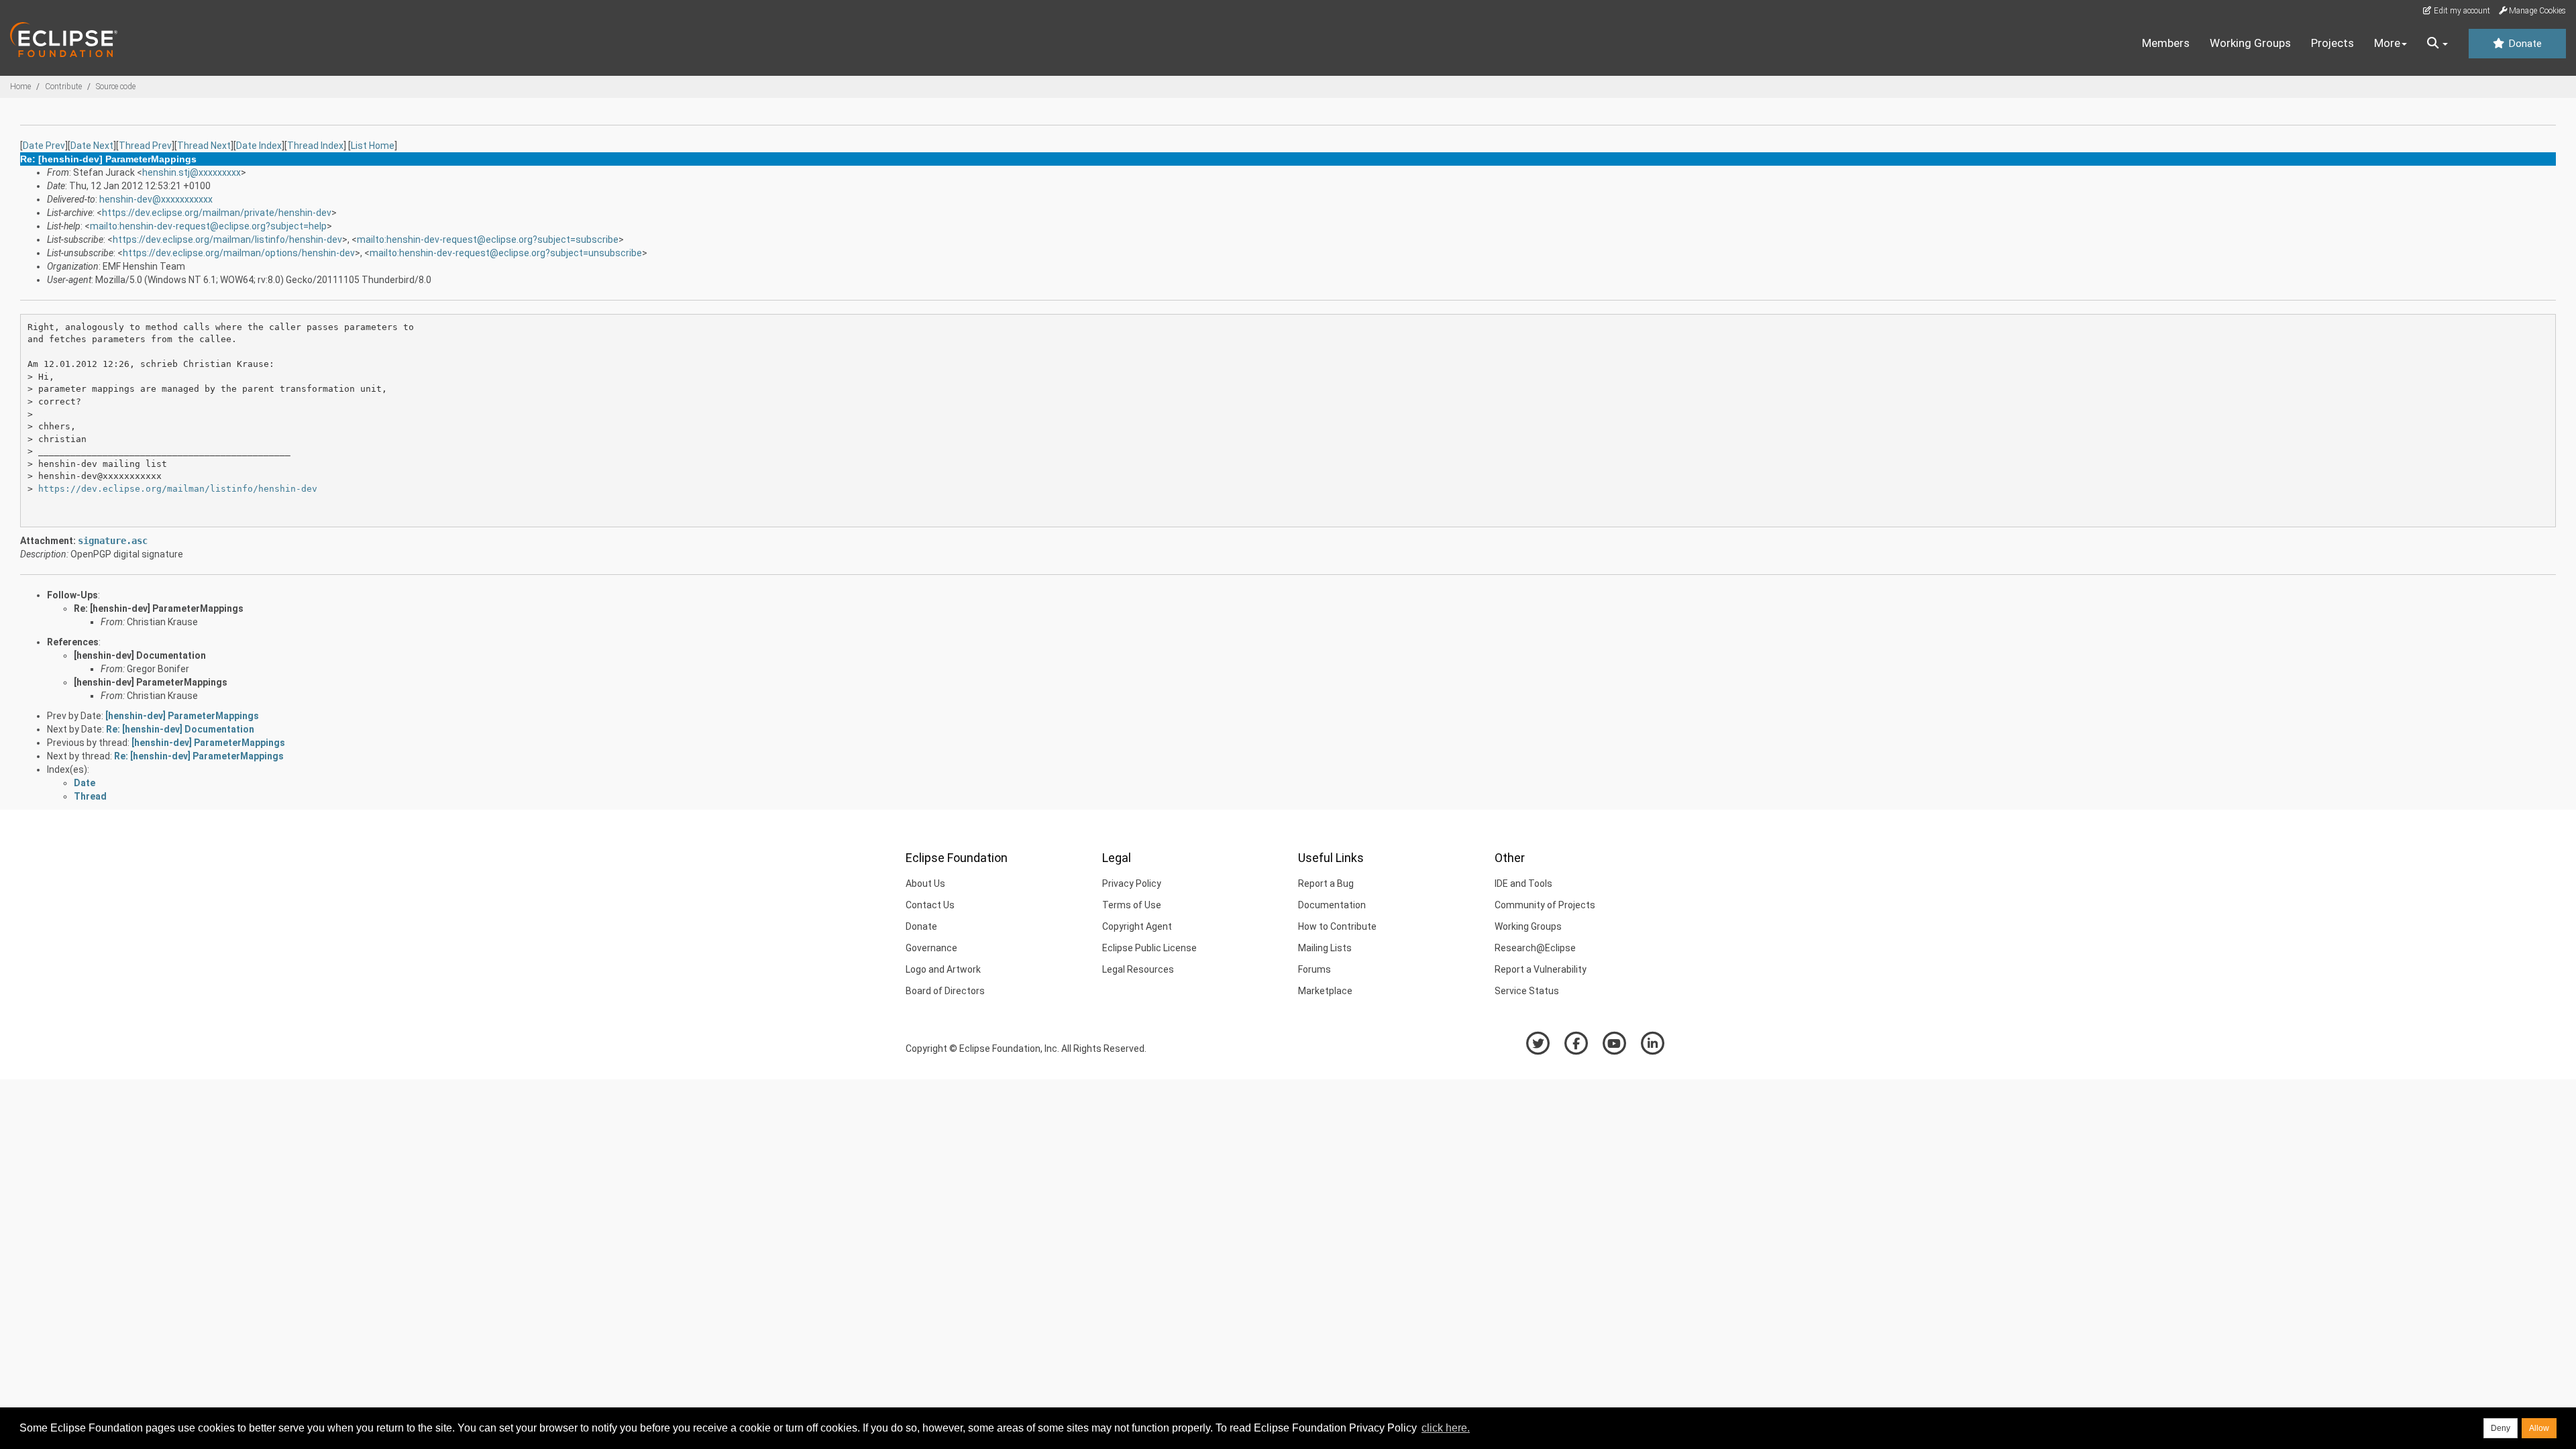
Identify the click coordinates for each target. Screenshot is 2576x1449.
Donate (2524, 44)
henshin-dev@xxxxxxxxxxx (156, 199)
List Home (373, 146)
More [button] (2387, 43)
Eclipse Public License (1149, 948)
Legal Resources (1138, 969)
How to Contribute (1337, 926)
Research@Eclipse (1535, 948)
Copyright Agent (1137, 926)
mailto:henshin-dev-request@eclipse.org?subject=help (208, 226)
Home (20, 87)
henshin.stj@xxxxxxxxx (192, 172)
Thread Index (315, 146)
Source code (116, 87)
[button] (2437, 44)
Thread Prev (145, 146)
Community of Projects (1545, 905)
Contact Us (930, 905)
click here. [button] (1446, 1428)
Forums (1314, 969)
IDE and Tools (1523, 883)
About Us (925, 883)
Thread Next (204, 146)
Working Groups (2250, 43)
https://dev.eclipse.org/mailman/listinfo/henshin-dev (227, 239)
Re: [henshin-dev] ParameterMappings (159, 608)
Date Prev (44, 146)
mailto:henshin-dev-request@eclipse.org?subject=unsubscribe (506, 253)
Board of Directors (945, 991)
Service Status (1527, 991)
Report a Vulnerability (1541, 969)
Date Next (92, 146)
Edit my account (2461, 11)
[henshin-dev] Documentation (140, 655)
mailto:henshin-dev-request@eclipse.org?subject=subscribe (488, 239)
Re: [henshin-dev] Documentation (180, 729)
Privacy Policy (1132, 883)
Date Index (259, 146)
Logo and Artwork (943, 969)
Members (2166, 43)
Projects (2332, 43)
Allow (2539, 1428)
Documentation (1332, 905)
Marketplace (1325, 991)
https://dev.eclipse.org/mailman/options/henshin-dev (239, 253)
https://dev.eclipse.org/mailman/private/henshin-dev (217, 213)
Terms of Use (1132, 905)
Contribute (63, 87)
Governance (931, 948)
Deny (2501, 1428)
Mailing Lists (1325, 948)
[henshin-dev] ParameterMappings (151, 682)
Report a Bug (1326, 883)
